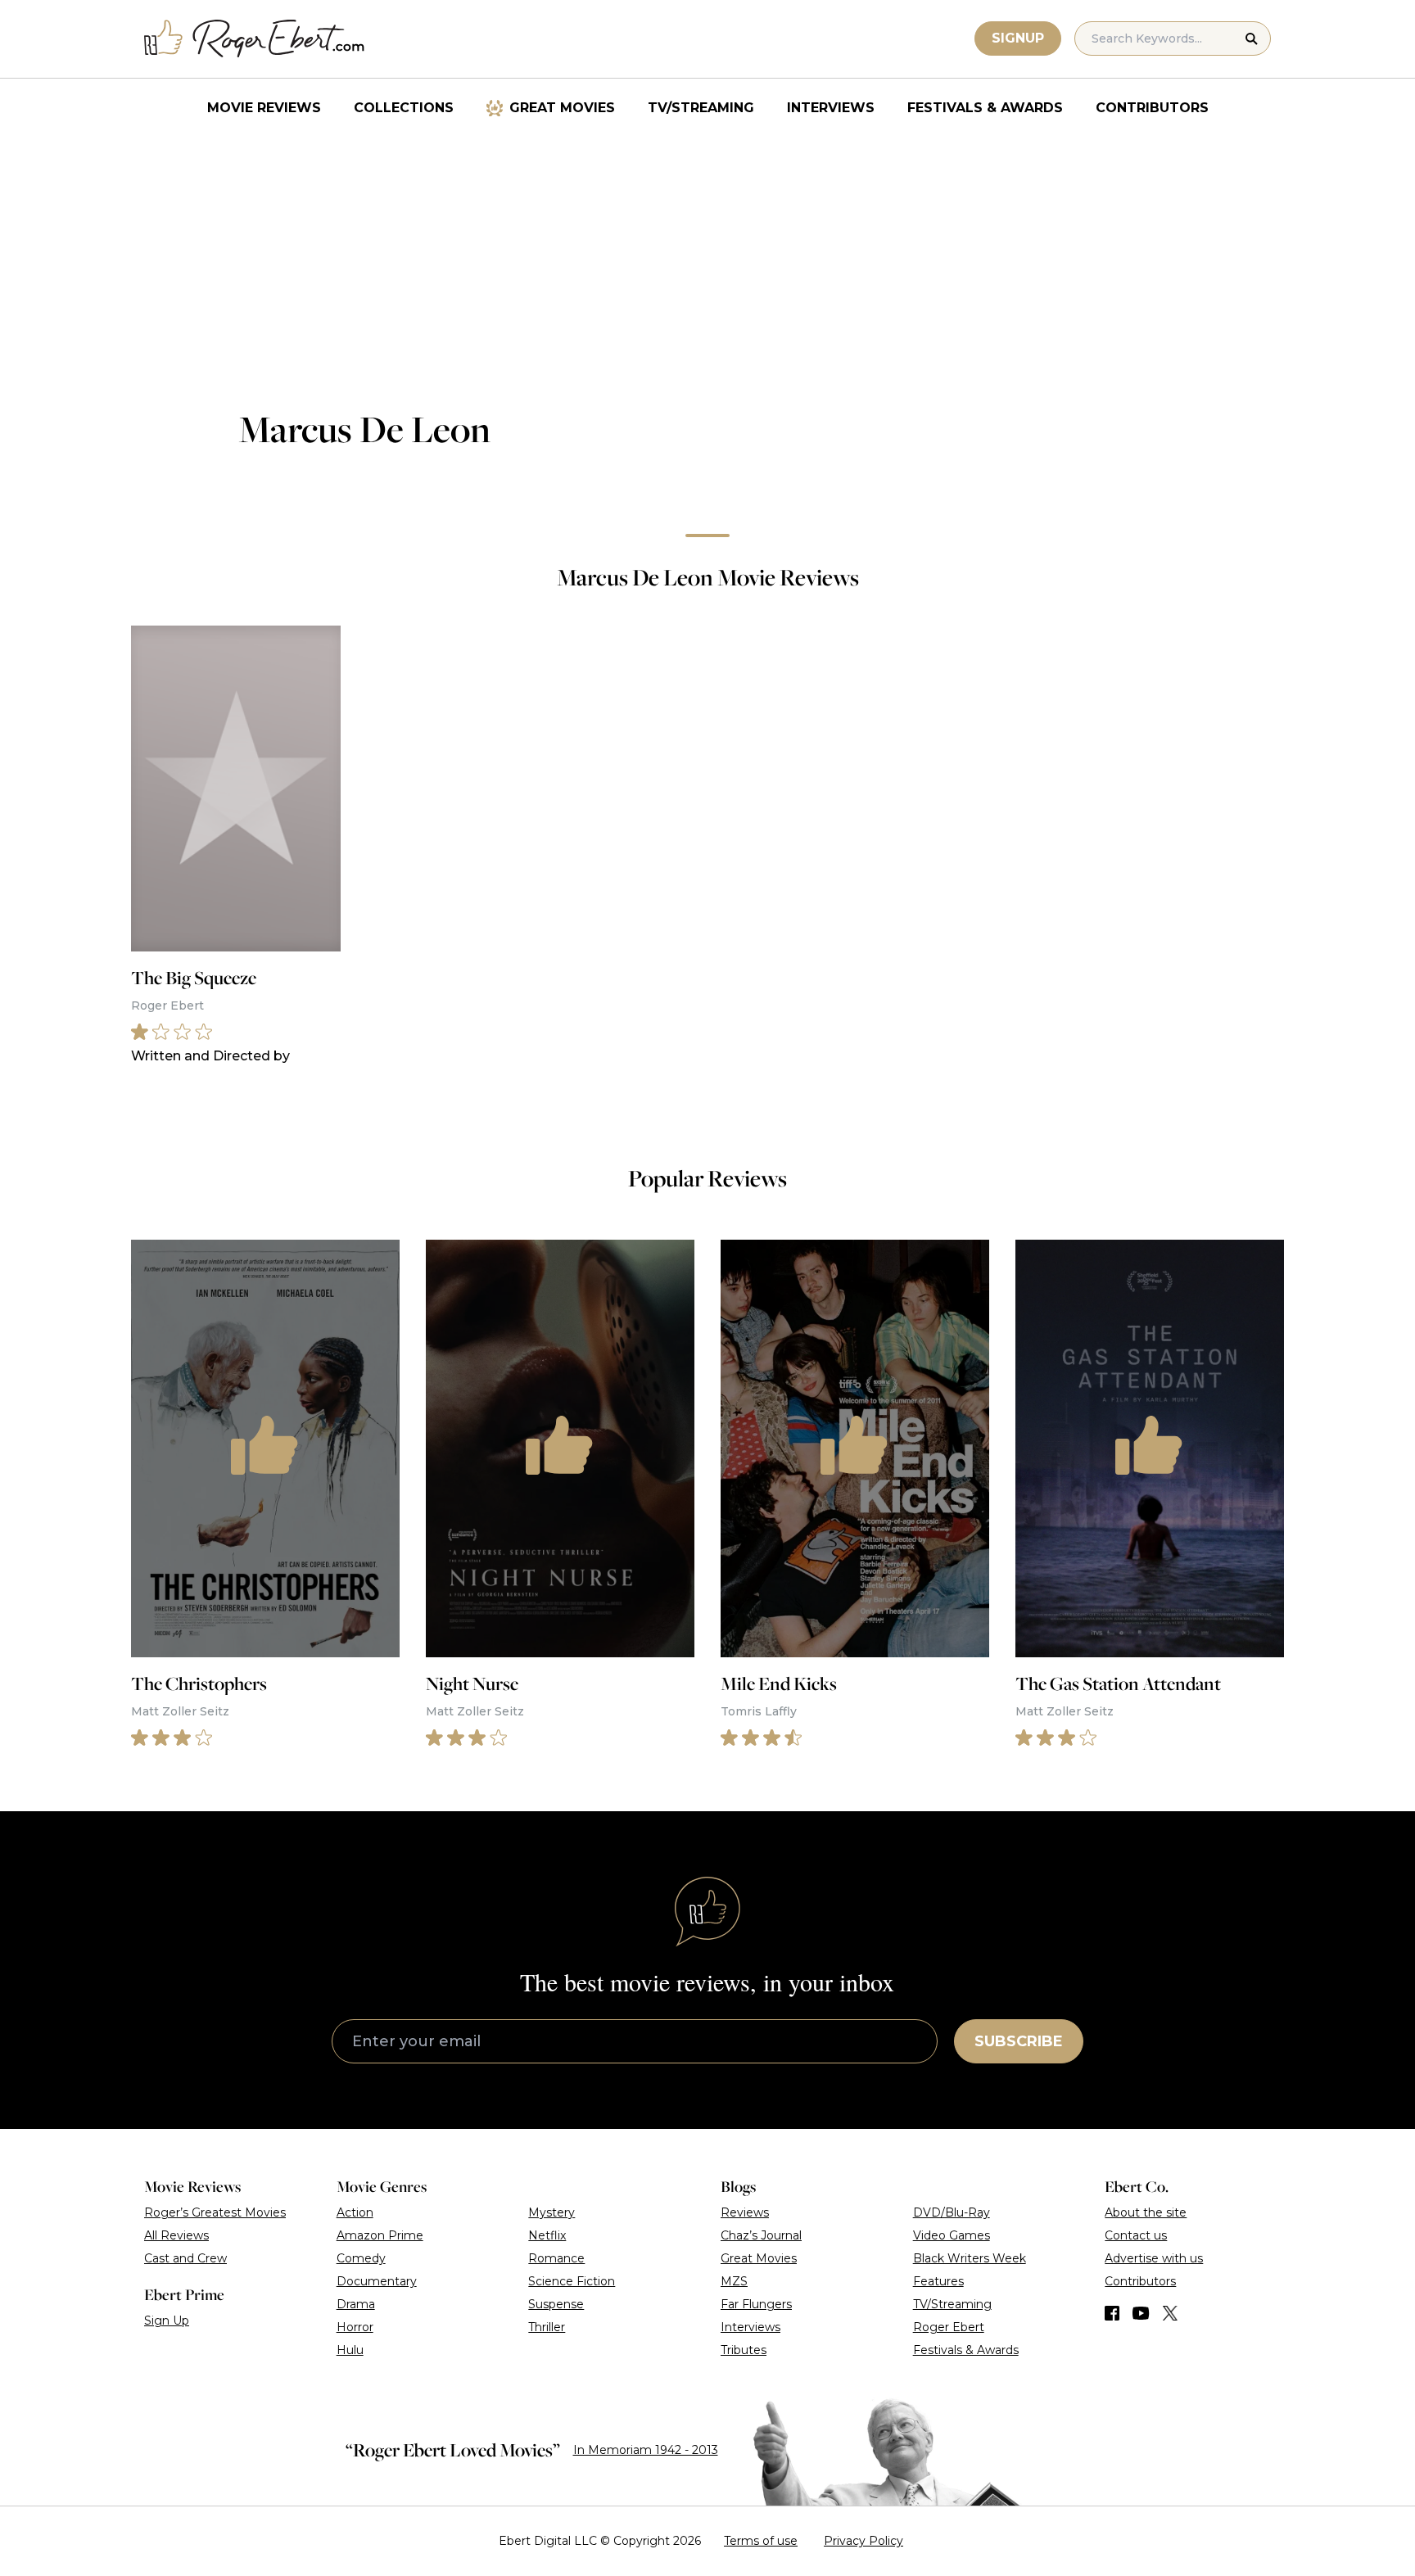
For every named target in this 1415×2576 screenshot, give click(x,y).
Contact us (1136, 2235)
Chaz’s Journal (761, 2235)
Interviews (831, 108)
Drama (356, 2304)
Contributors (1152, 108)
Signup (1018, 38)
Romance (556, 2258)
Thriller (547, 2327)
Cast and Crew (185, 2258)
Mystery (552, 2212)
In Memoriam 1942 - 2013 (646, 2450)
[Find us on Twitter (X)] (1170, 2313)
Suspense (556, 2304)
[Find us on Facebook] (1112, 2313)
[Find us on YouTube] (1141, 2313)
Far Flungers (756, 2304)
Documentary (377, 2281)
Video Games (952, 2235)
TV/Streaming (701, 108)
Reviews (745, 2212)
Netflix (547, 2235)
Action (355, 2212)
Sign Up (167, 2321)
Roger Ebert (949, 2327)
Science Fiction (572, 2281)
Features (938, 2281)
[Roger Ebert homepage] (255, 39)
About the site (1146, 2212)
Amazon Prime (380, 2235)
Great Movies (562, 108)
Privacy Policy (863, 2541)
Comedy (361, 2258)
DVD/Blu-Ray (952, 2212)
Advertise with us (1154, 2258)
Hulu (350, 2350)
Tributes (744, 2350)
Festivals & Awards (985, 108)
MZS (734, 2281)
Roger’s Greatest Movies (215, 2212)
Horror (355, 2327)
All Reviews (176, 2235)
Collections (404, 108)
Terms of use (761, 2541)
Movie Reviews (264, 108)
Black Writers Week (970, 2258)
